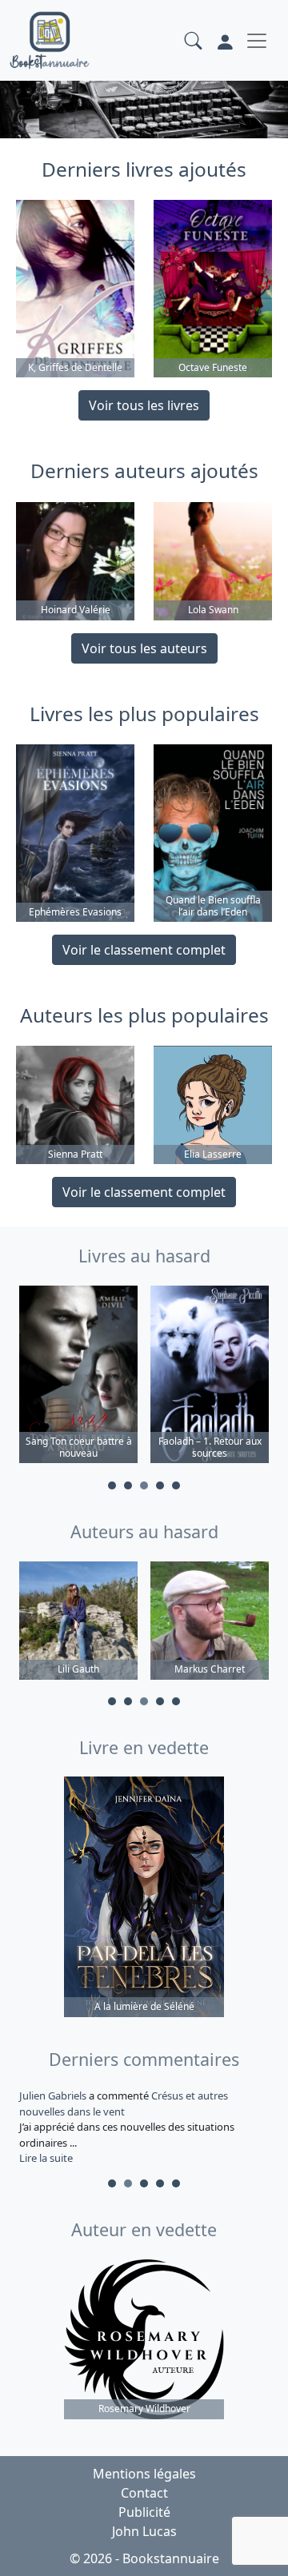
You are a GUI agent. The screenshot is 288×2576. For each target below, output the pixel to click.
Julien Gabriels (54, 2095)
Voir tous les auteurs (144, 648)
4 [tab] (160, 1485)
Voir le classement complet (144, 950)
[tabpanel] (78, 1377)
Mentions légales (144, 2474)
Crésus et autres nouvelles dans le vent (124, 2103)
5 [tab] (176, 1485)
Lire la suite (46, 2158)
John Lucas (144, 2531)
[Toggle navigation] (257, 41)
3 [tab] (144, 1485)
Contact (144, 2493)
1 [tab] (112, 1485)
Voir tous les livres (144, 405)
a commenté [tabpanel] (127, 2127)
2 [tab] (128, 1485)
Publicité (144, 2512)
